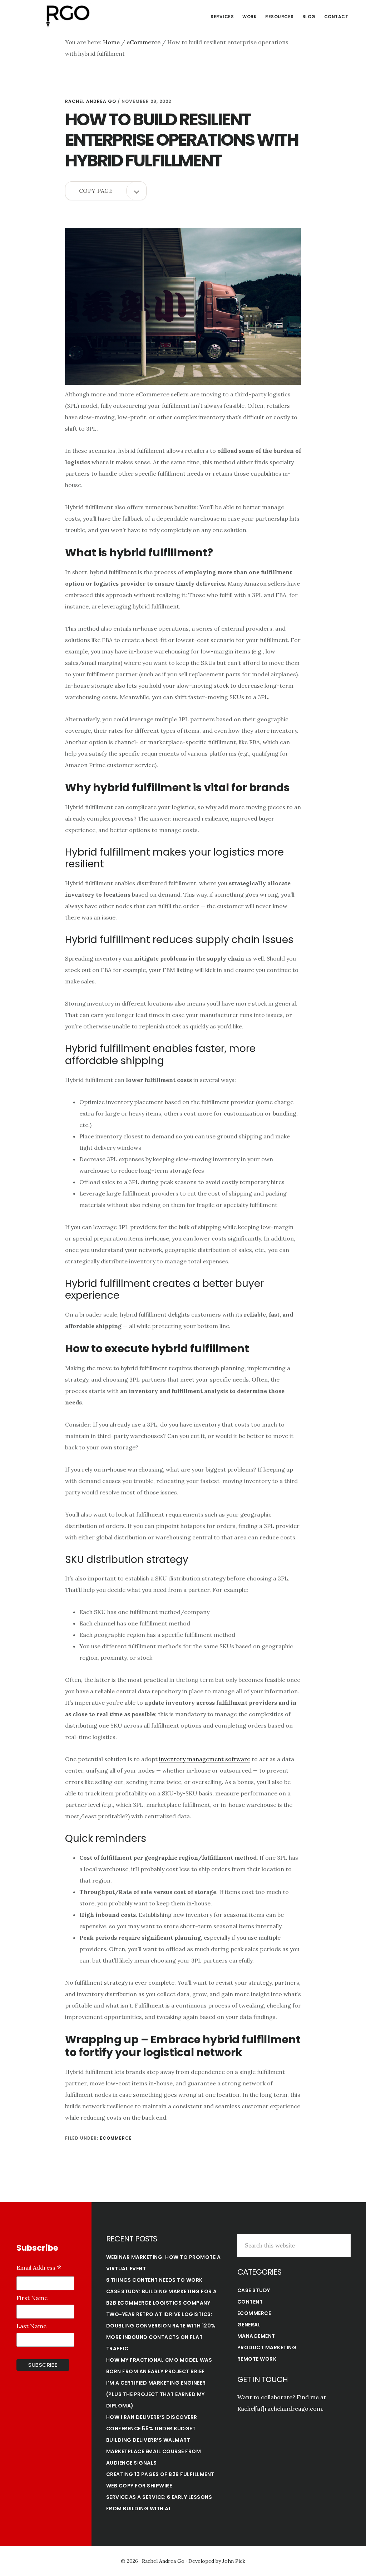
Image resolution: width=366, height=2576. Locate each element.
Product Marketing (267, 2347)
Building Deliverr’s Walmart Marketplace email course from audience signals (154, 2451)
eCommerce (116, 2138)
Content (250, 2302)
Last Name (31, 2326)
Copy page (96, 191)
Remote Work (257, 2359)
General (249, 2325)
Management (256, 2336)
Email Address (39, 2268)
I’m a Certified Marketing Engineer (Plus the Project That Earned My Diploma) (156, 2394)
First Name (32, 2298)
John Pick (234, 2561)
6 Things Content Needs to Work (154, 2280)
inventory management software (205, 1759)
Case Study (254, 2290)
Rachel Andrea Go (68, 16)
